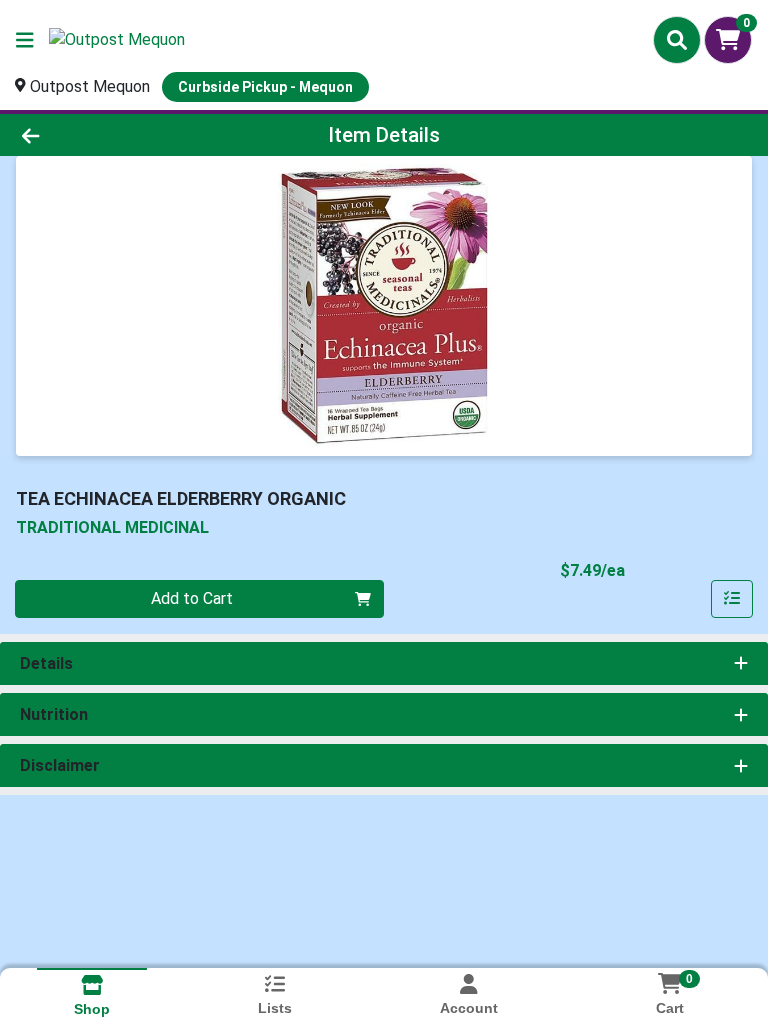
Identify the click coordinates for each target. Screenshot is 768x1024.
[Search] (677, 40)
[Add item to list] (732, 599)
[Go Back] (108, 135)
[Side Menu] (25, 40)
